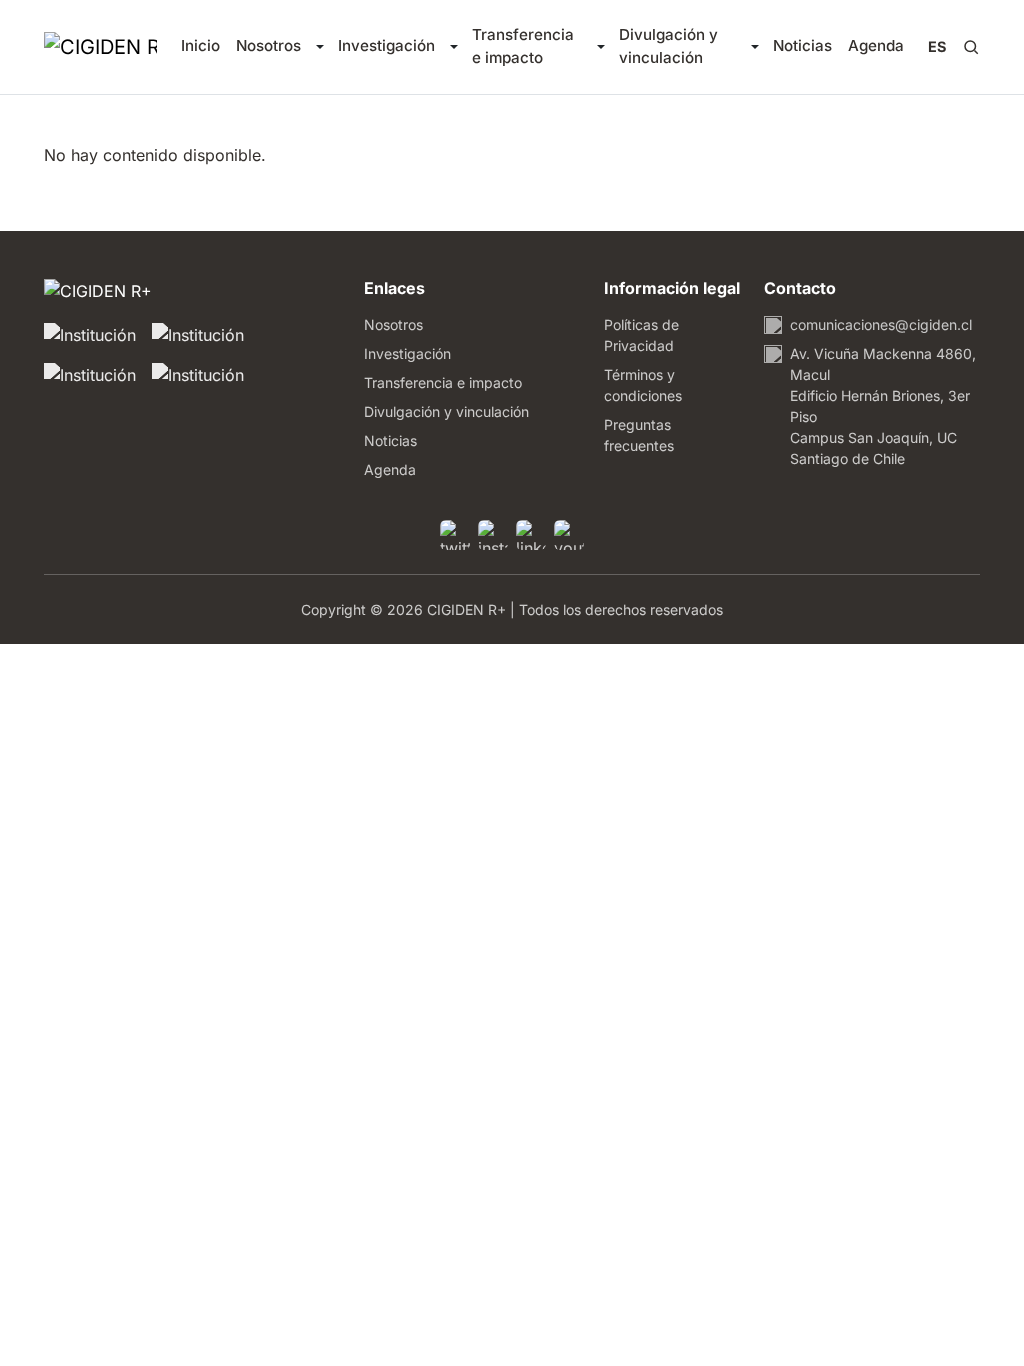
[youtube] (569, 535)
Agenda (876, 45)
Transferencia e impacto (523, 46)
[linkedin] (531, 535)
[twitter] (455, 535)
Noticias (802, 45)
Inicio (200, 45)
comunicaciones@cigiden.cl (881, 324)
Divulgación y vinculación (668, 46)
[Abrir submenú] (319, 47)
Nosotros (268, 45)
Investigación (386, 45)
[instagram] (493, 535)
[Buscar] (971, 47)
